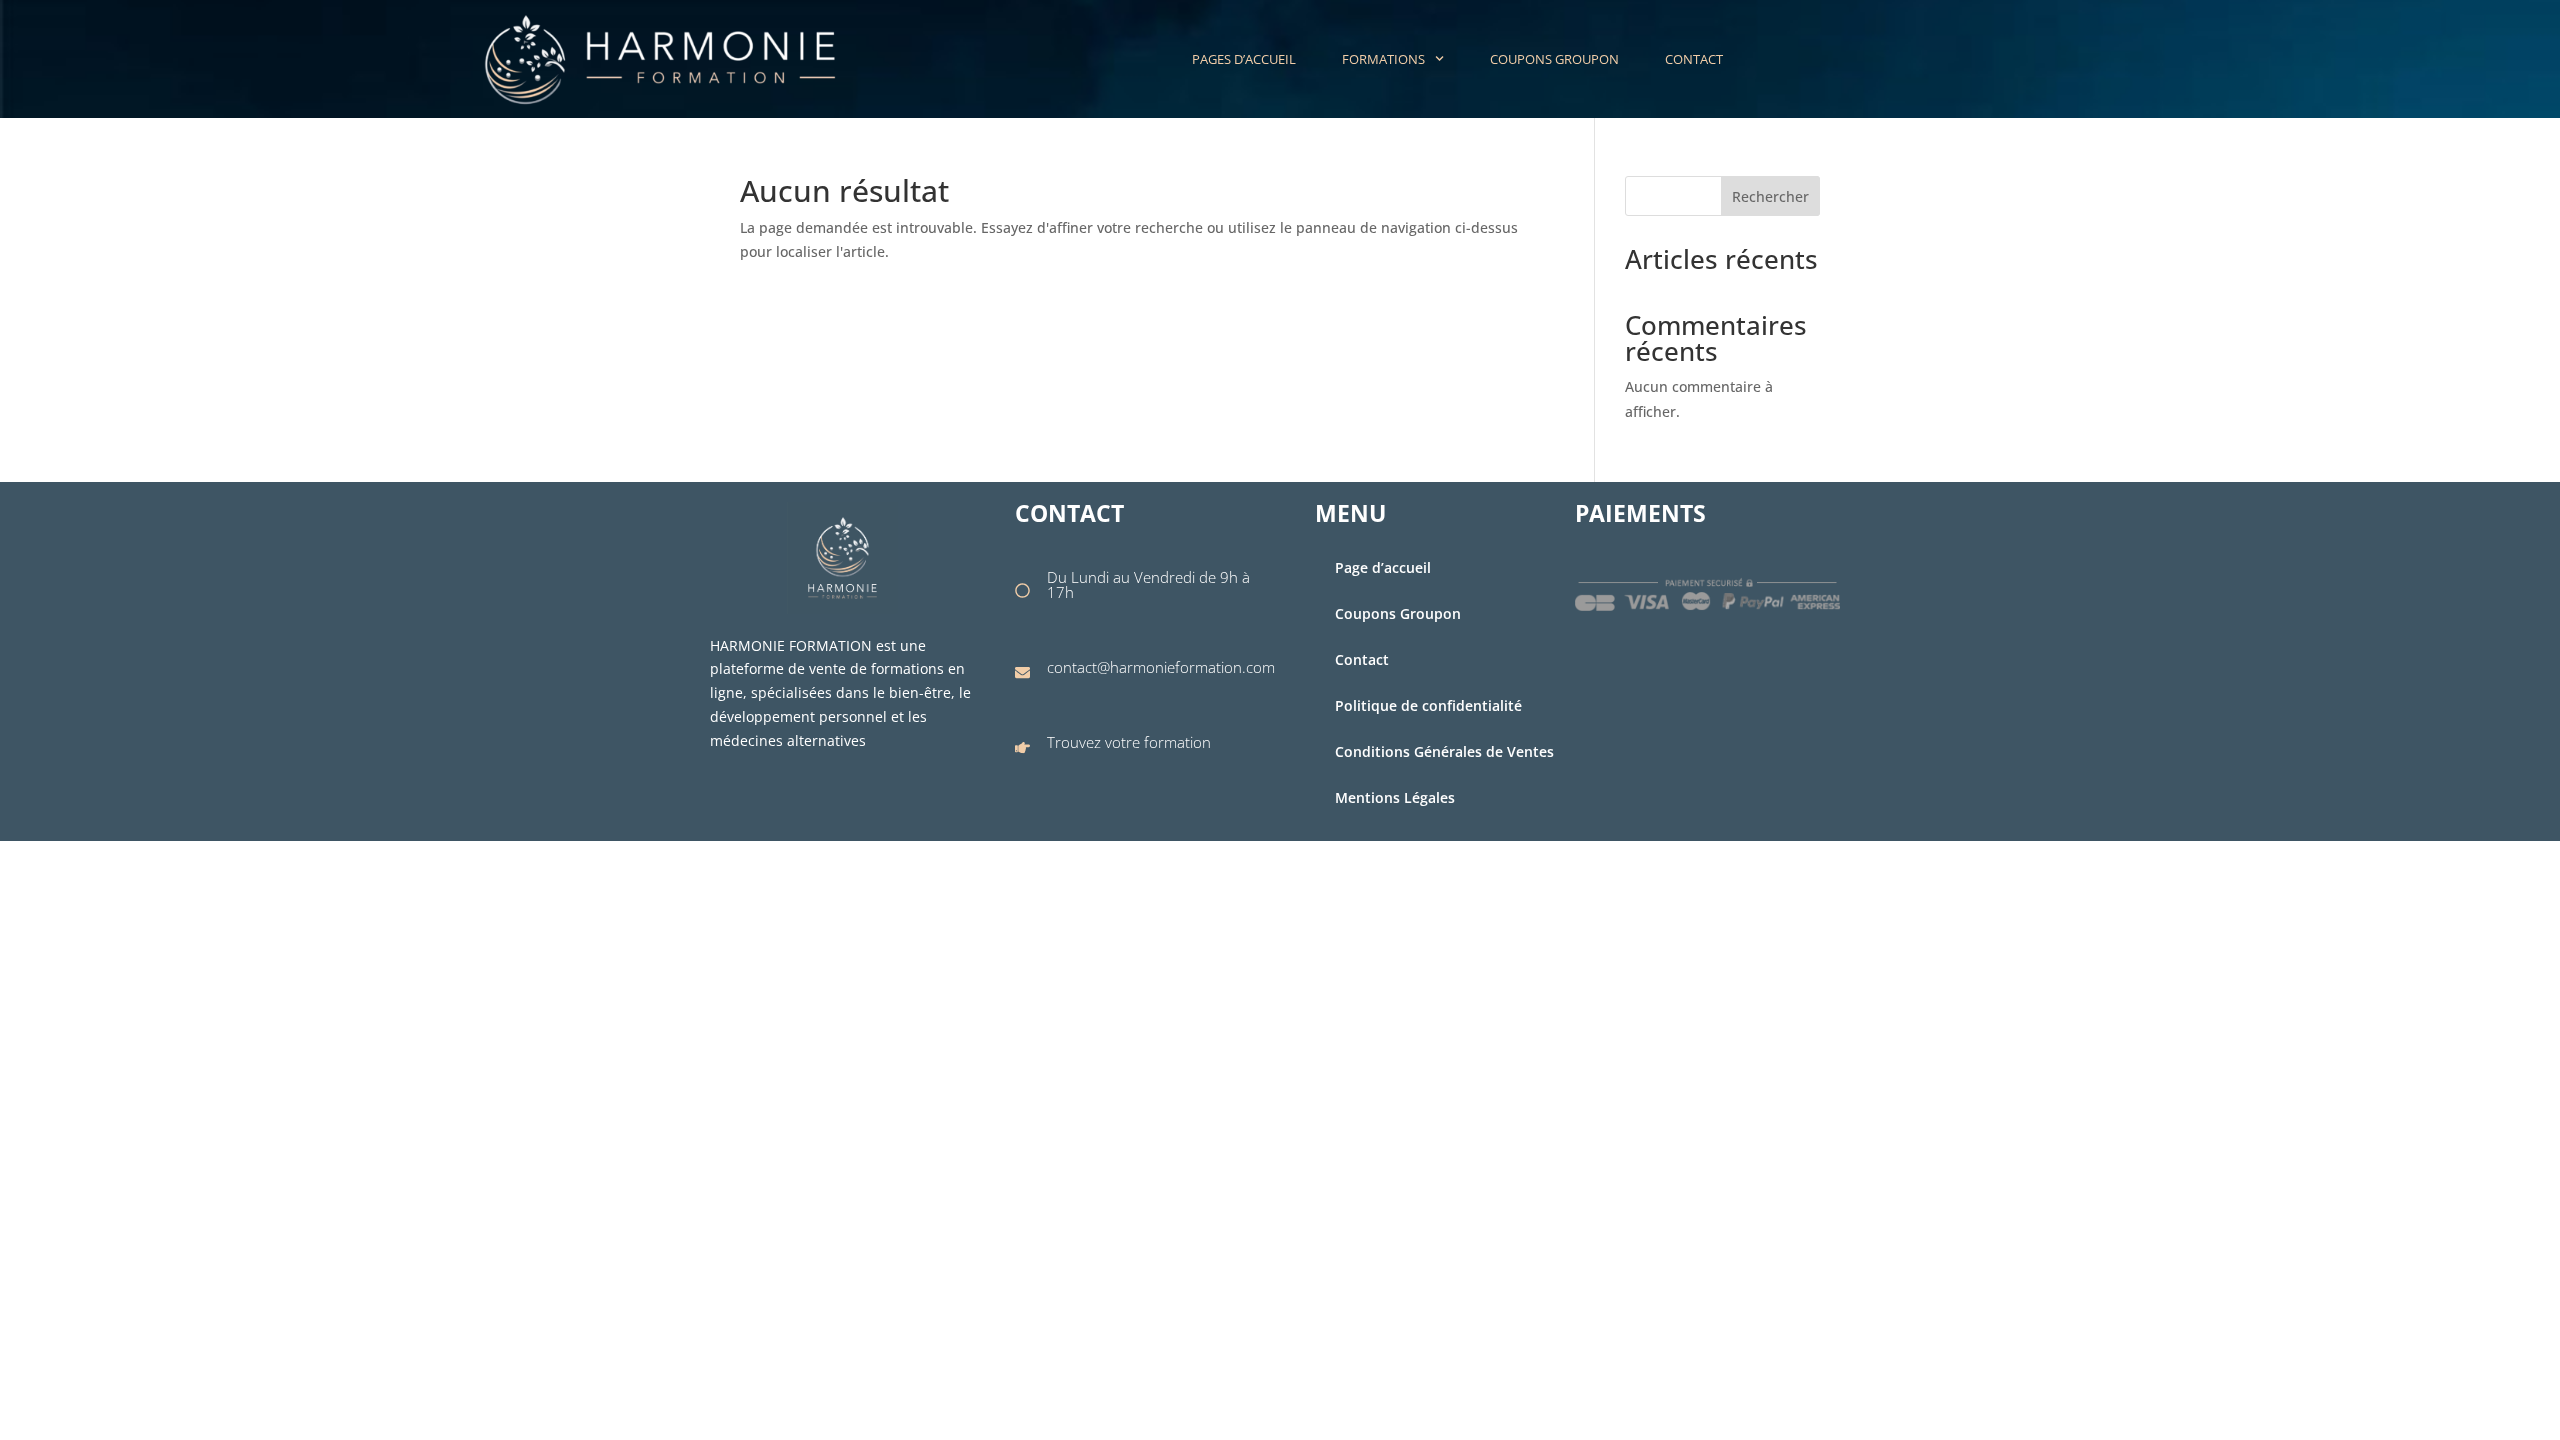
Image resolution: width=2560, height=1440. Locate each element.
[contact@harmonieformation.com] (1022, 672)
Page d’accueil (1383, 567)
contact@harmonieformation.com (1161, 667)
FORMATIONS (1383, 59)
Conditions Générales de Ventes (1444, 751)
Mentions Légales (1395, 797)
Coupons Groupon (1398, 613)
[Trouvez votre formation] (1022, 747)
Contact (1362, 659)
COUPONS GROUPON (1554, 59)
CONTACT (1694, 59)
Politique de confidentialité (1428, 705)
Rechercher (1770, 196)
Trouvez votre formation (1129, 742)
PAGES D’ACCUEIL (1244, 59)
